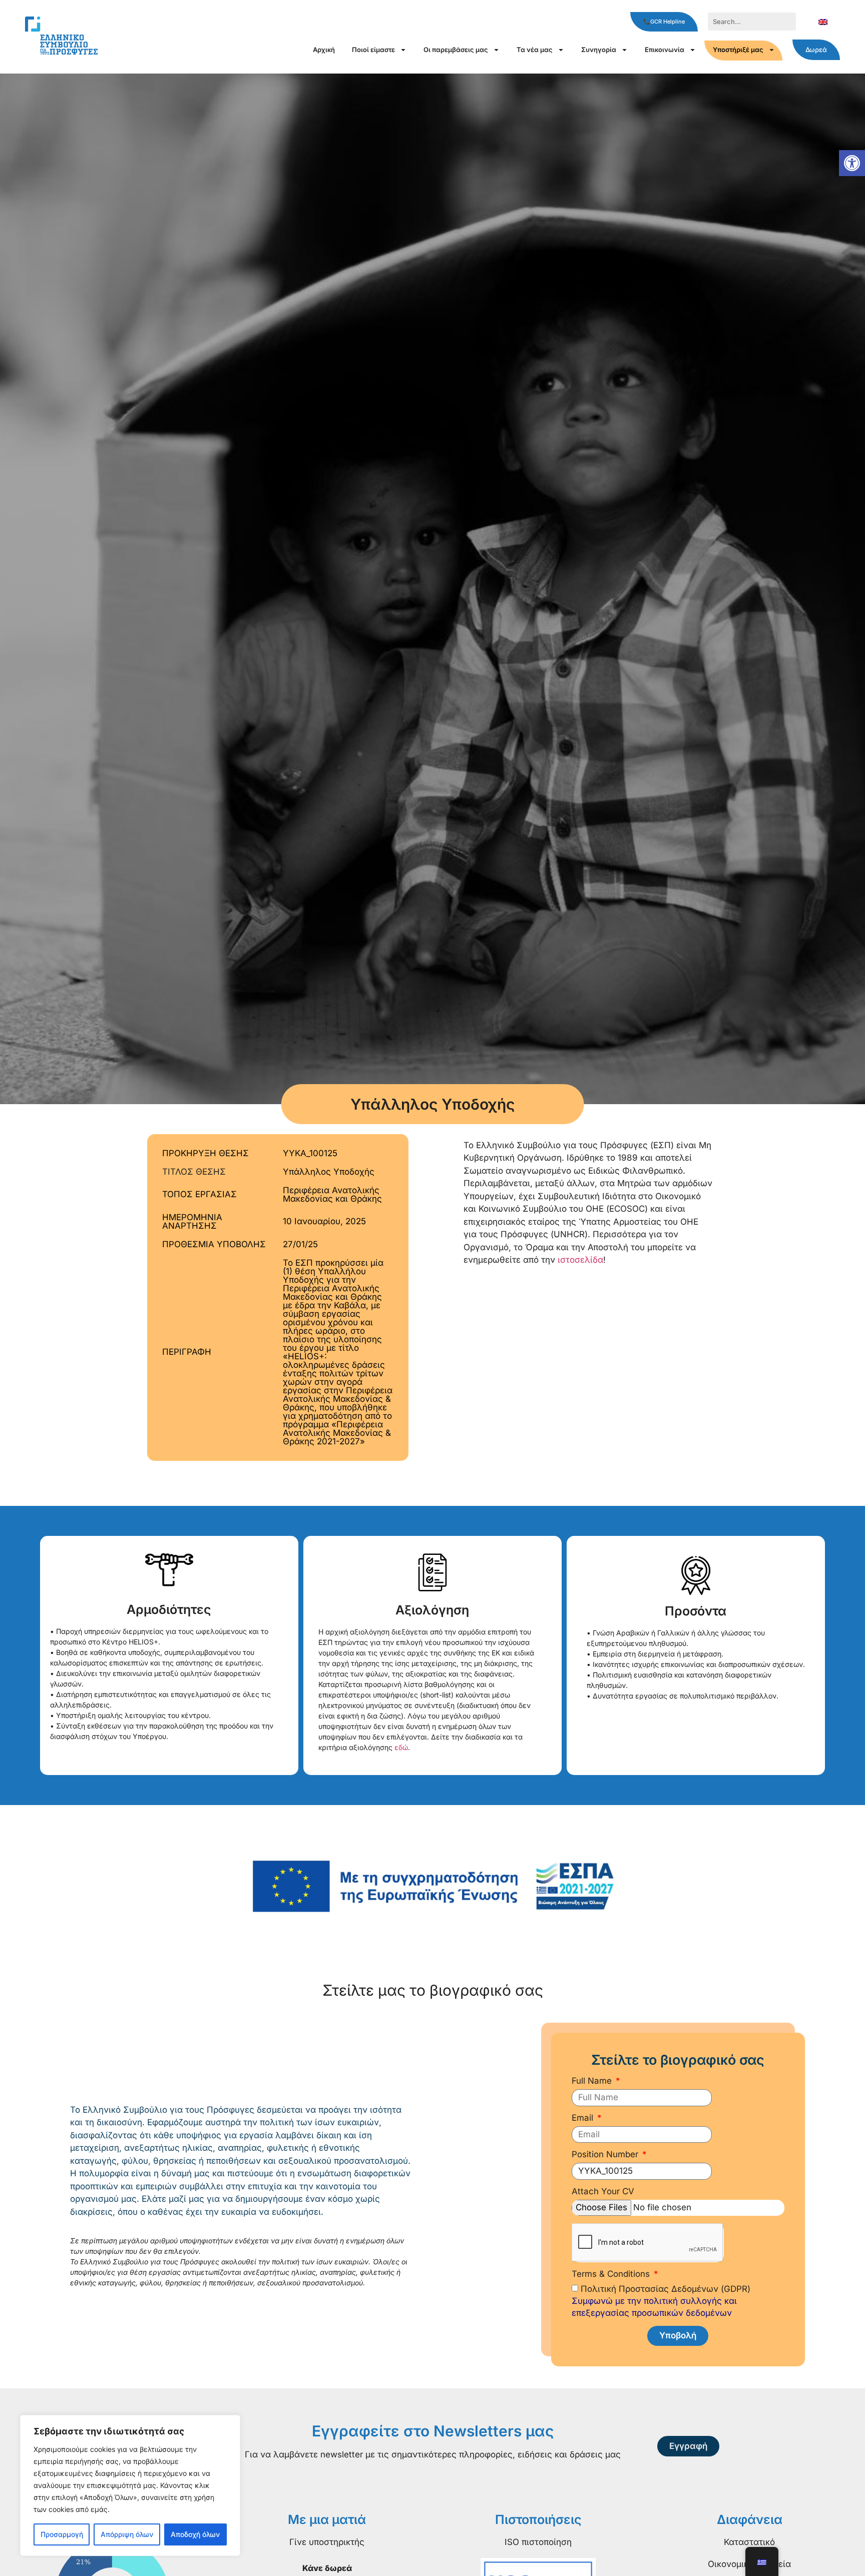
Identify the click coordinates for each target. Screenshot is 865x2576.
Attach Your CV (603, 2192)
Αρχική (324, 50)
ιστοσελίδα (580, 1260)
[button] (852, 163)
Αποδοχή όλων (195, 2534)
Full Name (593, 2081)
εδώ (401, 1747)
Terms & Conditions (612, 2274)
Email (584, 2118)
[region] (130, 2485)
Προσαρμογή (62, 2534)
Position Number (606, 2155)
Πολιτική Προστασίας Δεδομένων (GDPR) (661, 2301)
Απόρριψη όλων (127, 2534)
